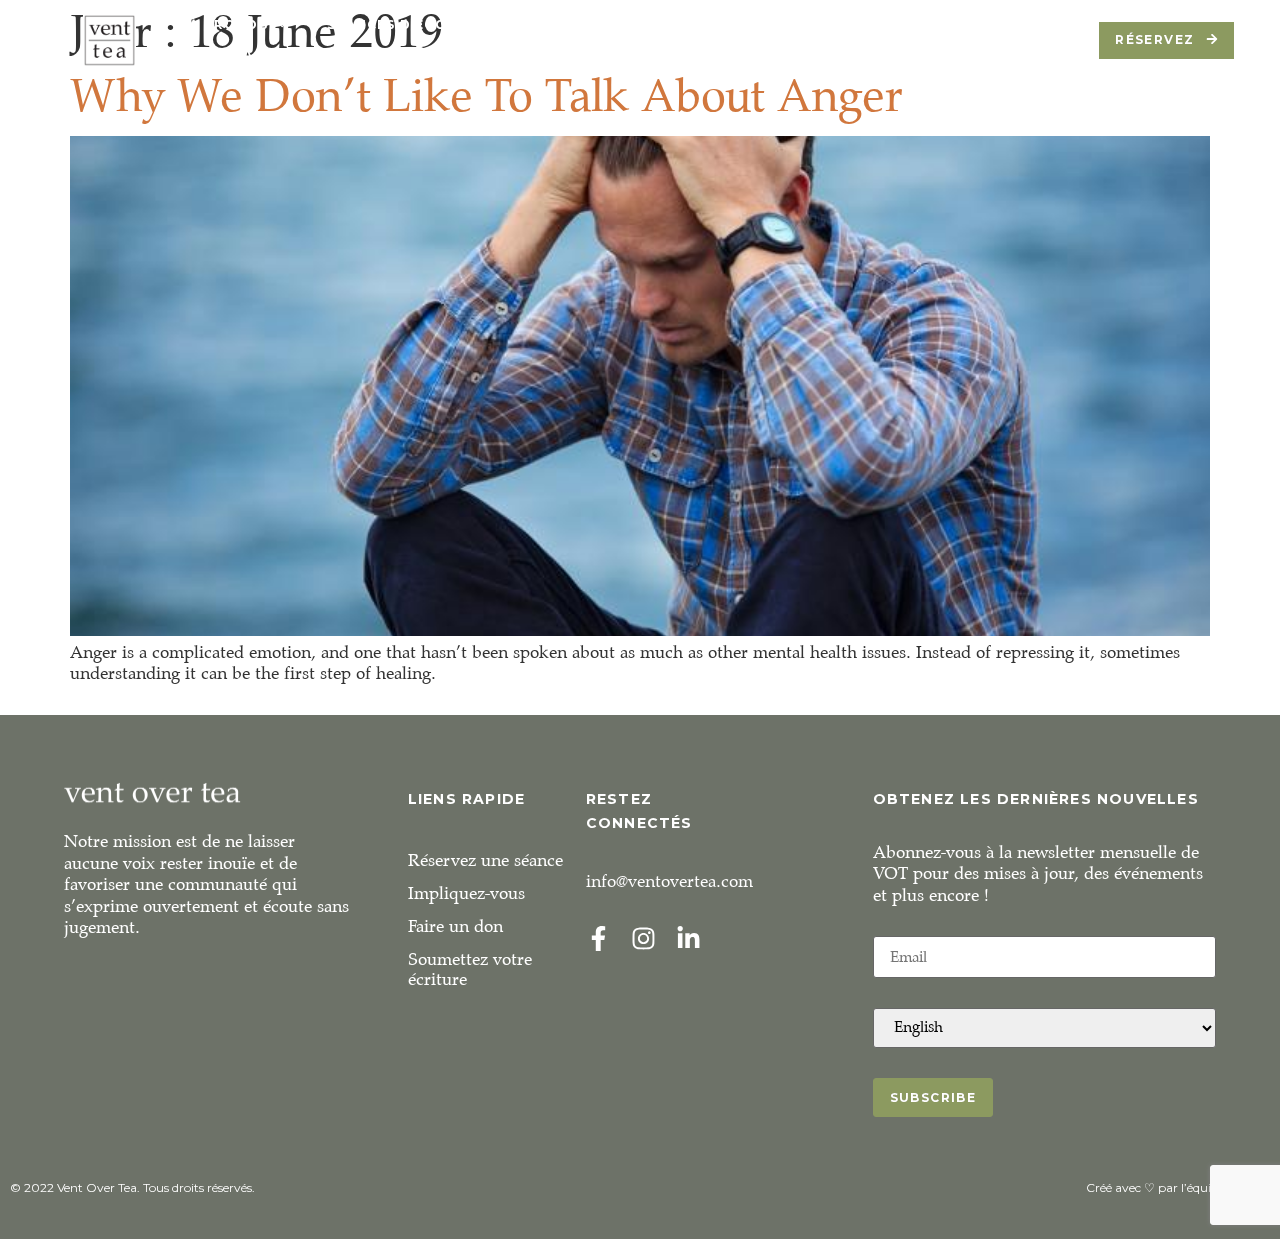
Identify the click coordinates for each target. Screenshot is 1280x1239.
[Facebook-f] (598, 938)
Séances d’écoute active (432, 24)
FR (394, 54)
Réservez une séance (485, 860)
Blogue (911, 24)
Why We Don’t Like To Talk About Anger (486, 95)
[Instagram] (643, 938)
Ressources (789, 24)
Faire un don (455, 926)
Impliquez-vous (466, 893)
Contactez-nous (272, 54)
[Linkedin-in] (688, 938)
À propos (228, 24)
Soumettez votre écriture (470, 969)
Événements (629, 24)
